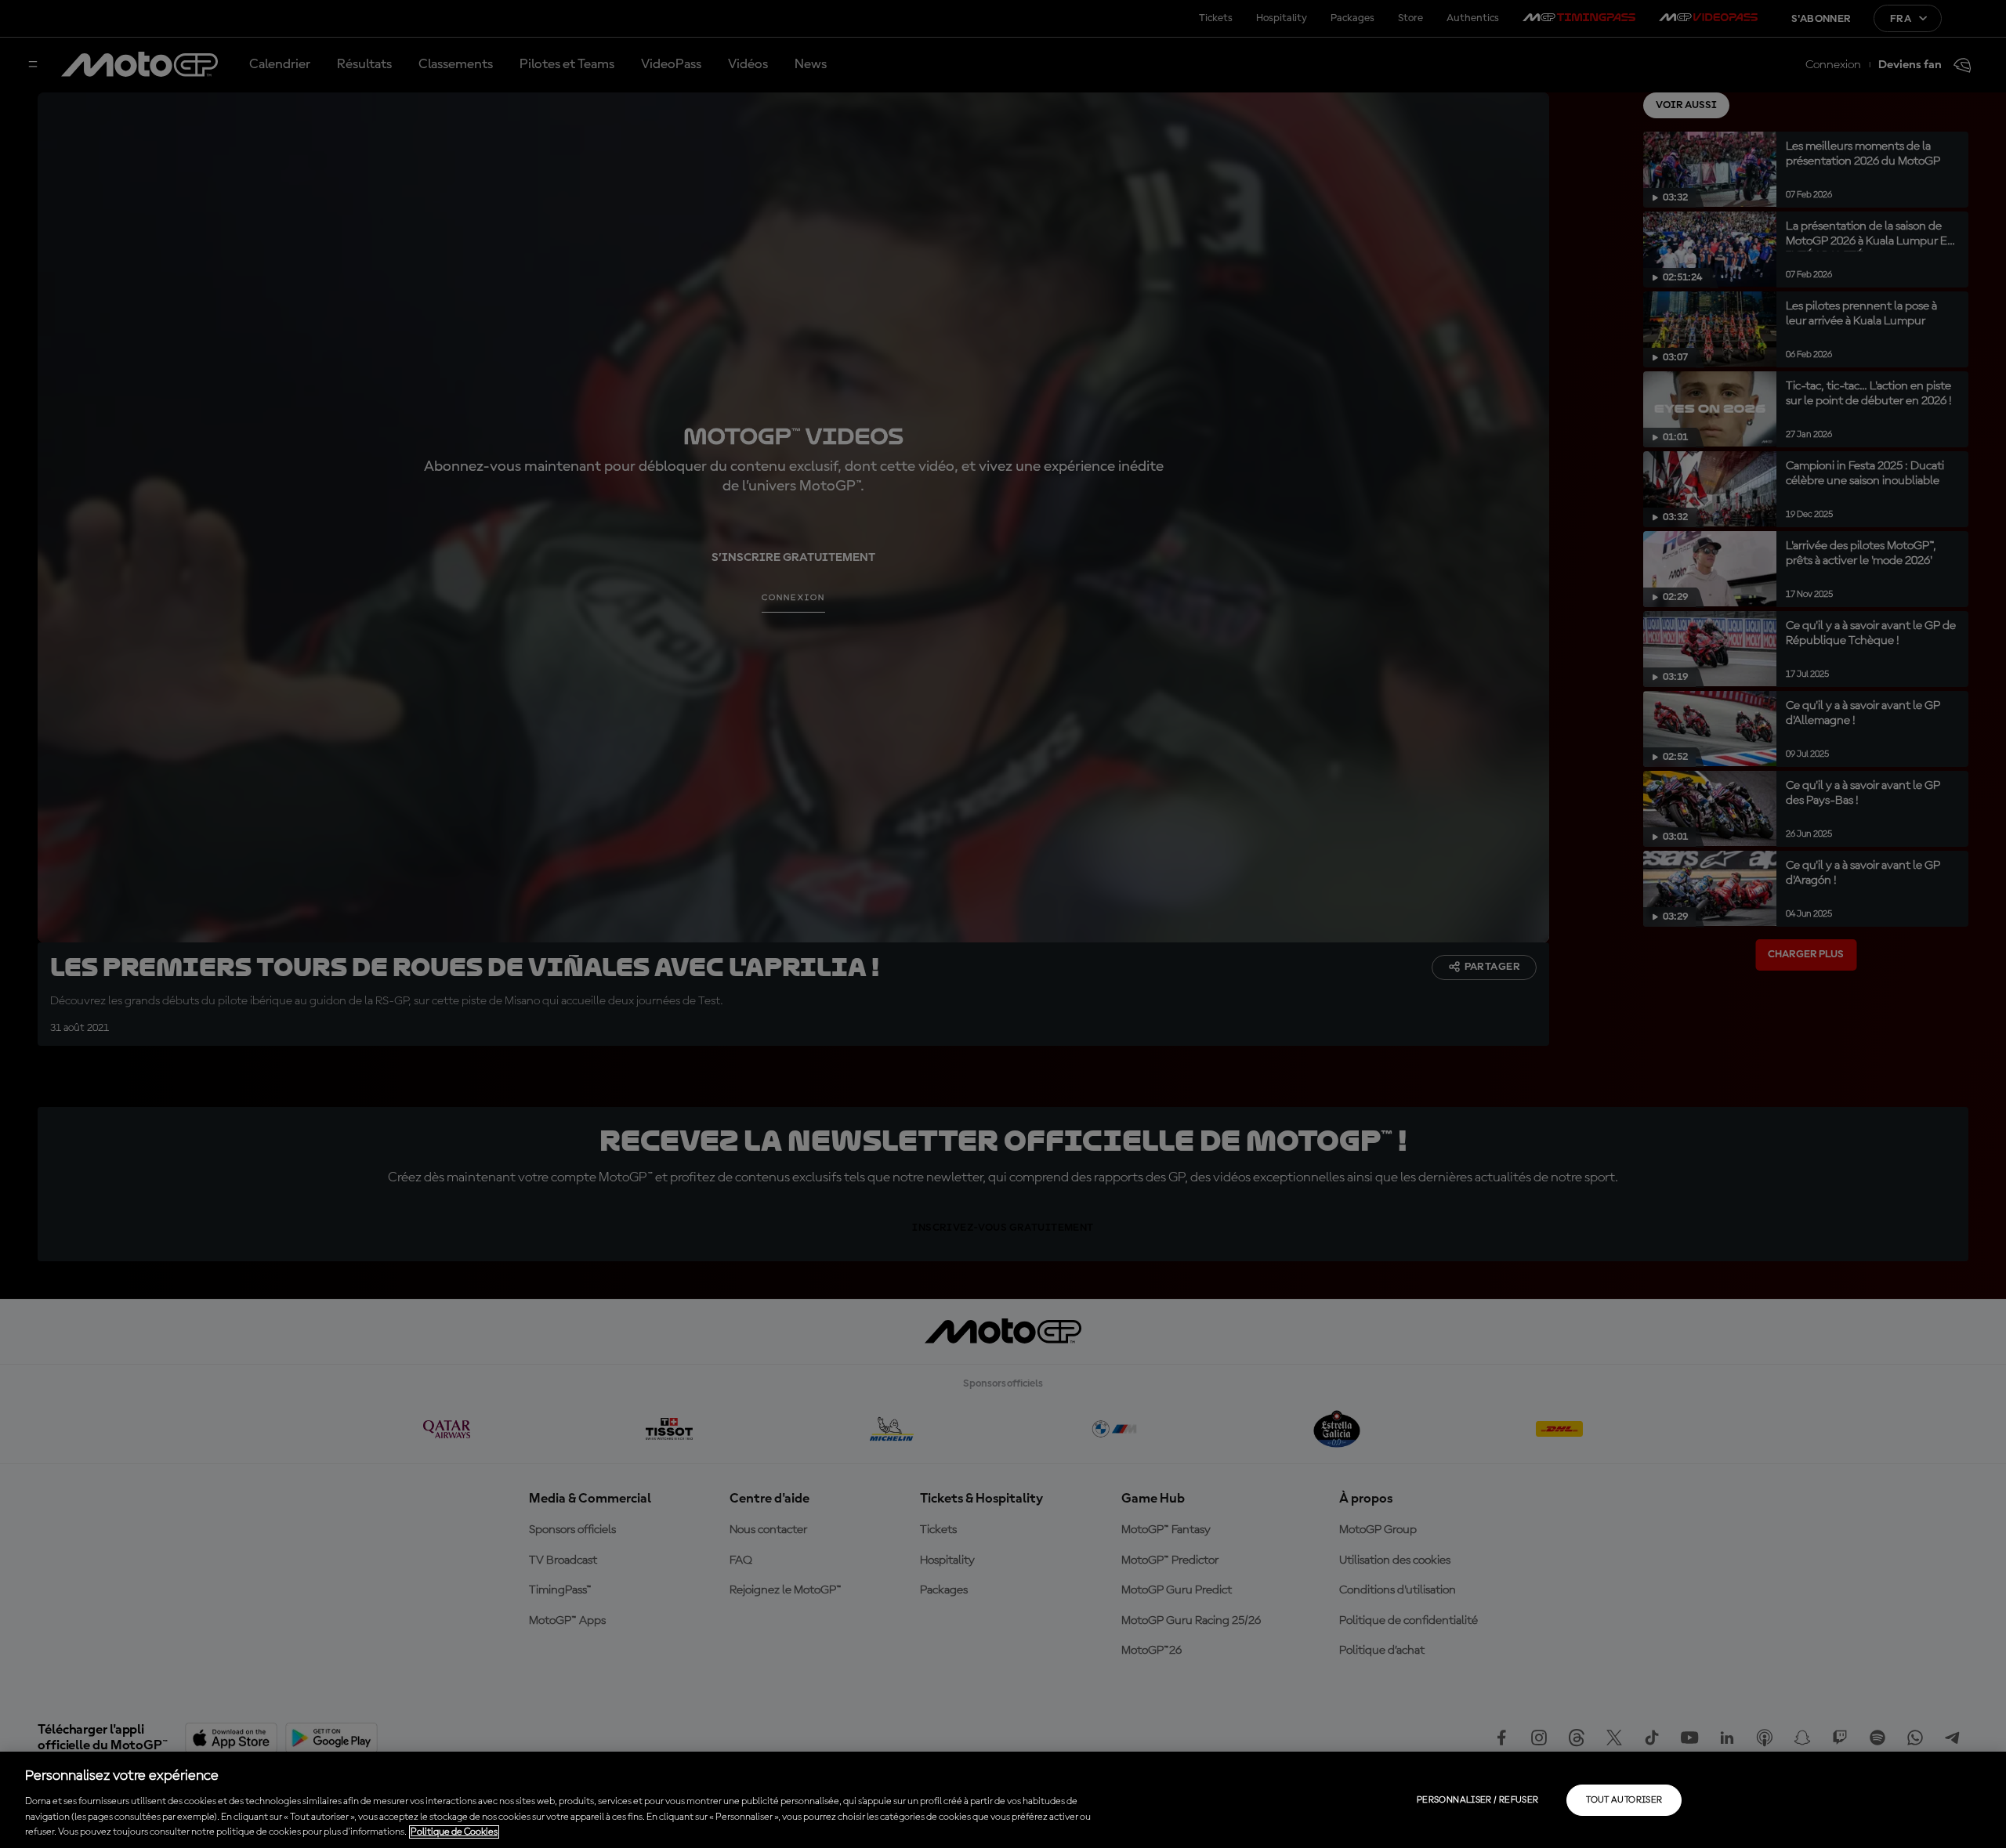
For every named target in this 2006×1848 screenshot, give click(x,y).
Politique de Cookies (454, 1832)
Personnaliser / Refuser (1477, 1800)
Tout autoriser (1624, 1800)
